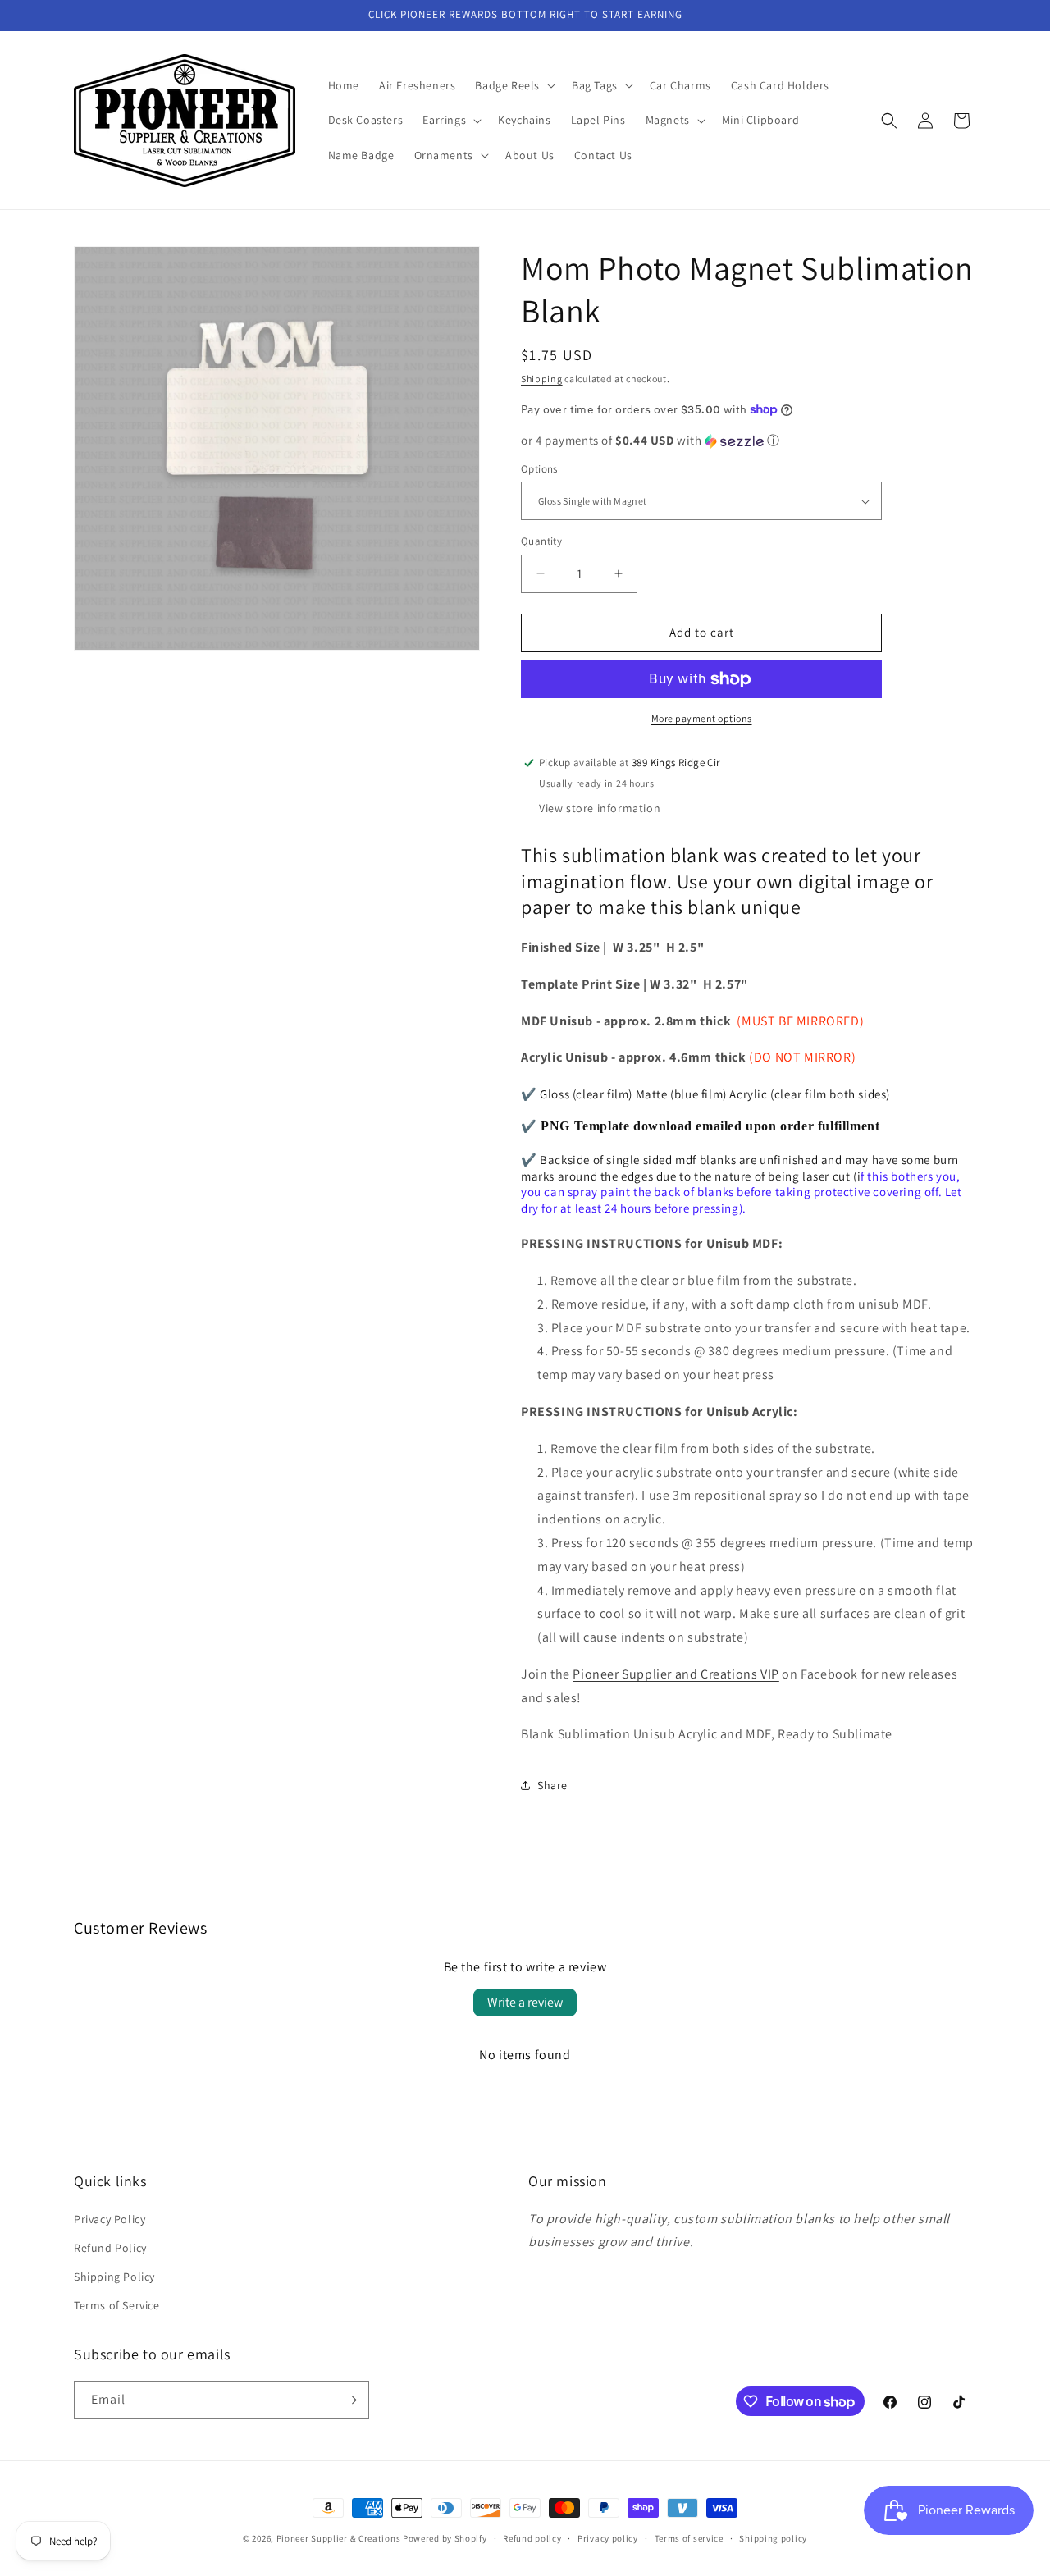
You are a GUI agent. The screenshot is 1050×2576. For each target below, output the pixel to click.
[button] (514, 85)
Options (539, 469)
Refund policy (532, 2538)
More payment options (702, 718)
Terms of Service (117, 2305)
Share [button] (552, 1785)
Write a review (525, 2002)
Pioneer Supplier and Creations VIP (676, 1674)
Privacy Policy (110, 2219)
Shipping (542, 379)
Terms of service (689, 2538)
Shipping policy (773, 2538)
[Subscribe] (350, 2400)
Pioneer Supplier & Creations (339, 2538)
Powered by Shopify (445, 2538)
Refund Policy (110, 2248)
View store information (600, 808)
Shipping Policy (114, 2277)
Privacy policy (608, 2538)
